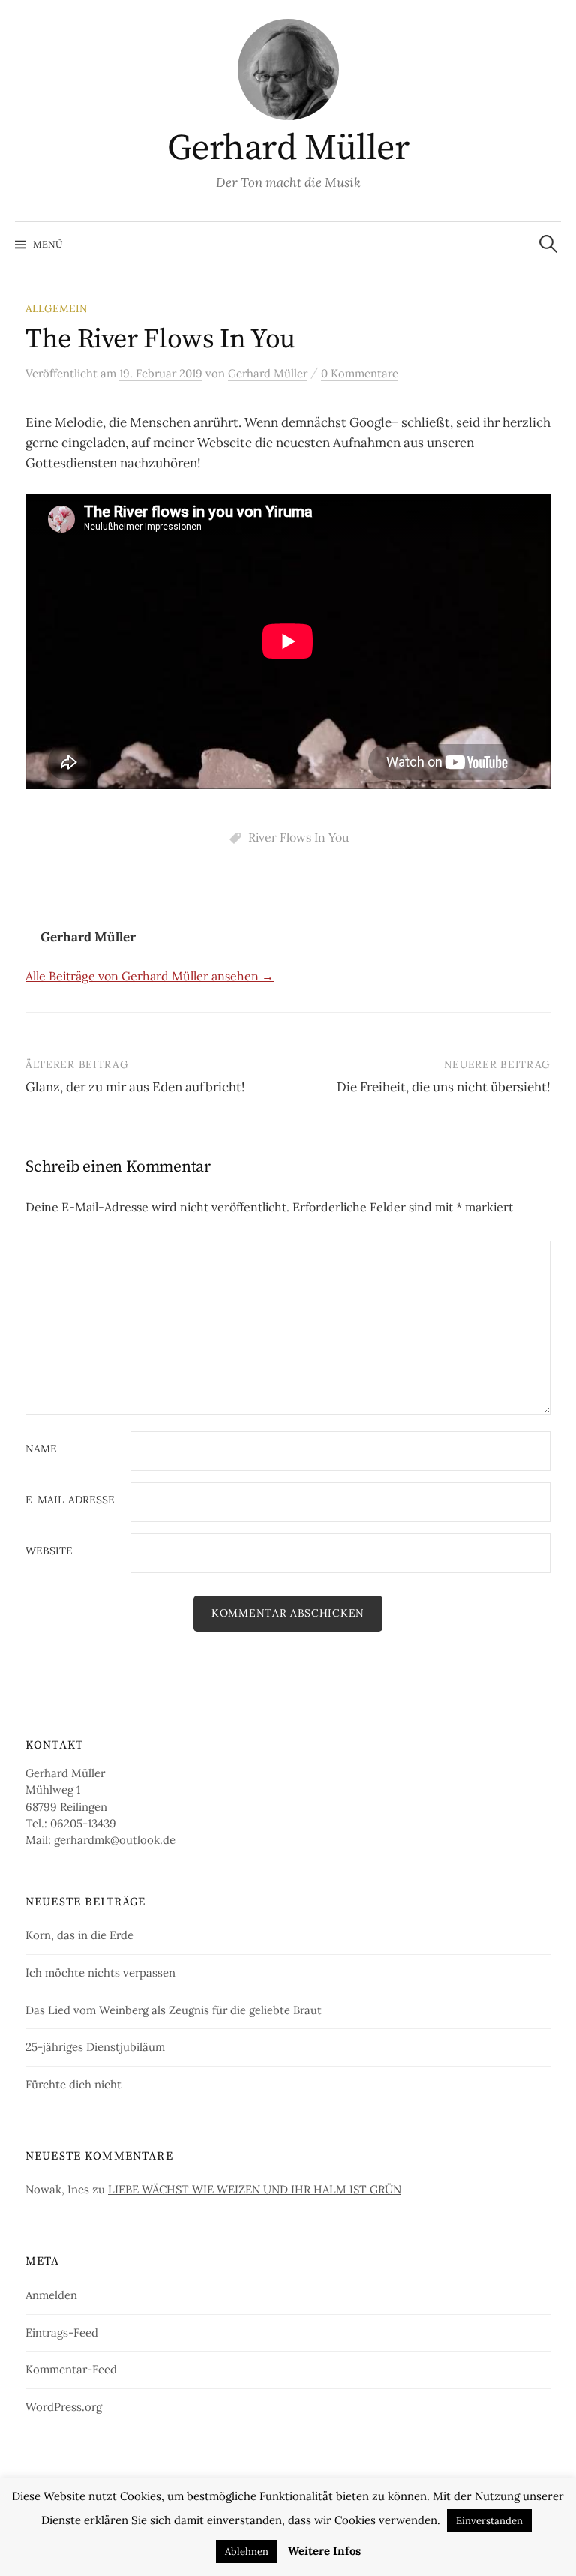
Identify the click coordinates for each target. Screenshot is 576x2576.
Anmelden (51, 2295)
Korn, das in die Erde (79, 1935)
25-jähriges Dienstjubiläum (95, 2047)
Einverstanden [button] (489, 2521)
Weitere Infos (324, 2551)
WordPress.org (64, 2407)
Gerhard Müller (288, 149)
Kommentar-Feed (71, 2369)
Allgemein (57, 308)
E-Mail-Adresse (70, 1500)
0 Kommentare (360, 373)
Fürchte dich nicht (73, 2084)
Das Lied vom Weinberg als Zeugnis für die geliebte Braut (174, 2010)
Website (49, 1551)
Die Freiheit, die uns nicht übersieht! (444, 1087)
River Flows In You (299, 837)
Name (41, 1449)
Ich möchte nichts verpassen (100, 1973)
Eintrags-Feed (62, 2333)
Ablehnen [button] (247, 2552)
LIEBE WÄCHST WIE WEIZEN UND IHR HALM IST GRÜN (255, 2189)
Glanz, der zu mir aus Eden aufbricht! (135, 1087)
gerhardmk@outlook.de (115, 1840)
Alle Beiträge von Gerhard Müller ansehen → (150, 976)
